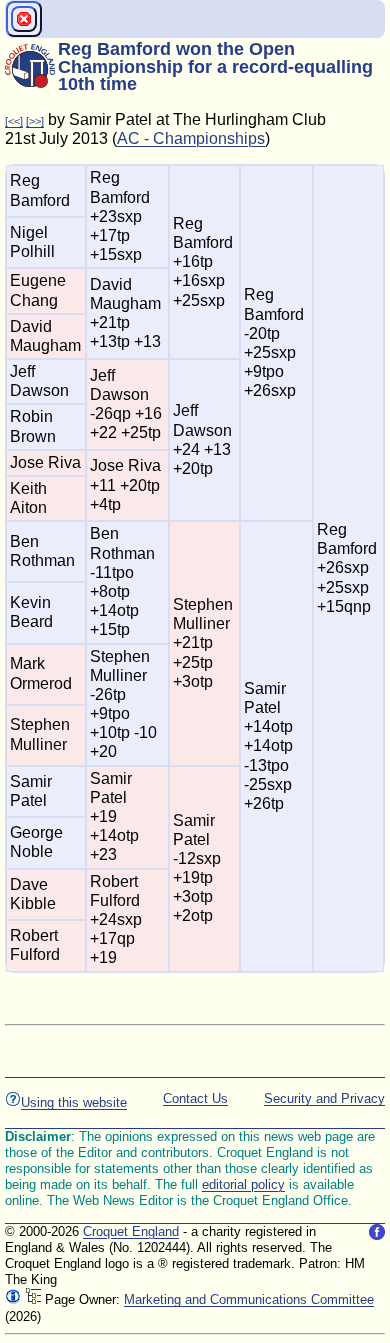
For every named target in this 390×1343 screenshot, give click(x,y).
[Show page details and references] (13, 1299)
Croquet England (131, 1231)
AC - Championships (191, 138)
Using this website (74, 1102)
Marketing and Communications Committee (249, 1299)
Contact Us (195, 1098)
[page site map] (33, 1299)
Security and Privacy (324, 1098)
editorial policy (243, 1184)
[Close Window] (24, 19)
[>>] (35, 121)
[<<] (14, 121)
